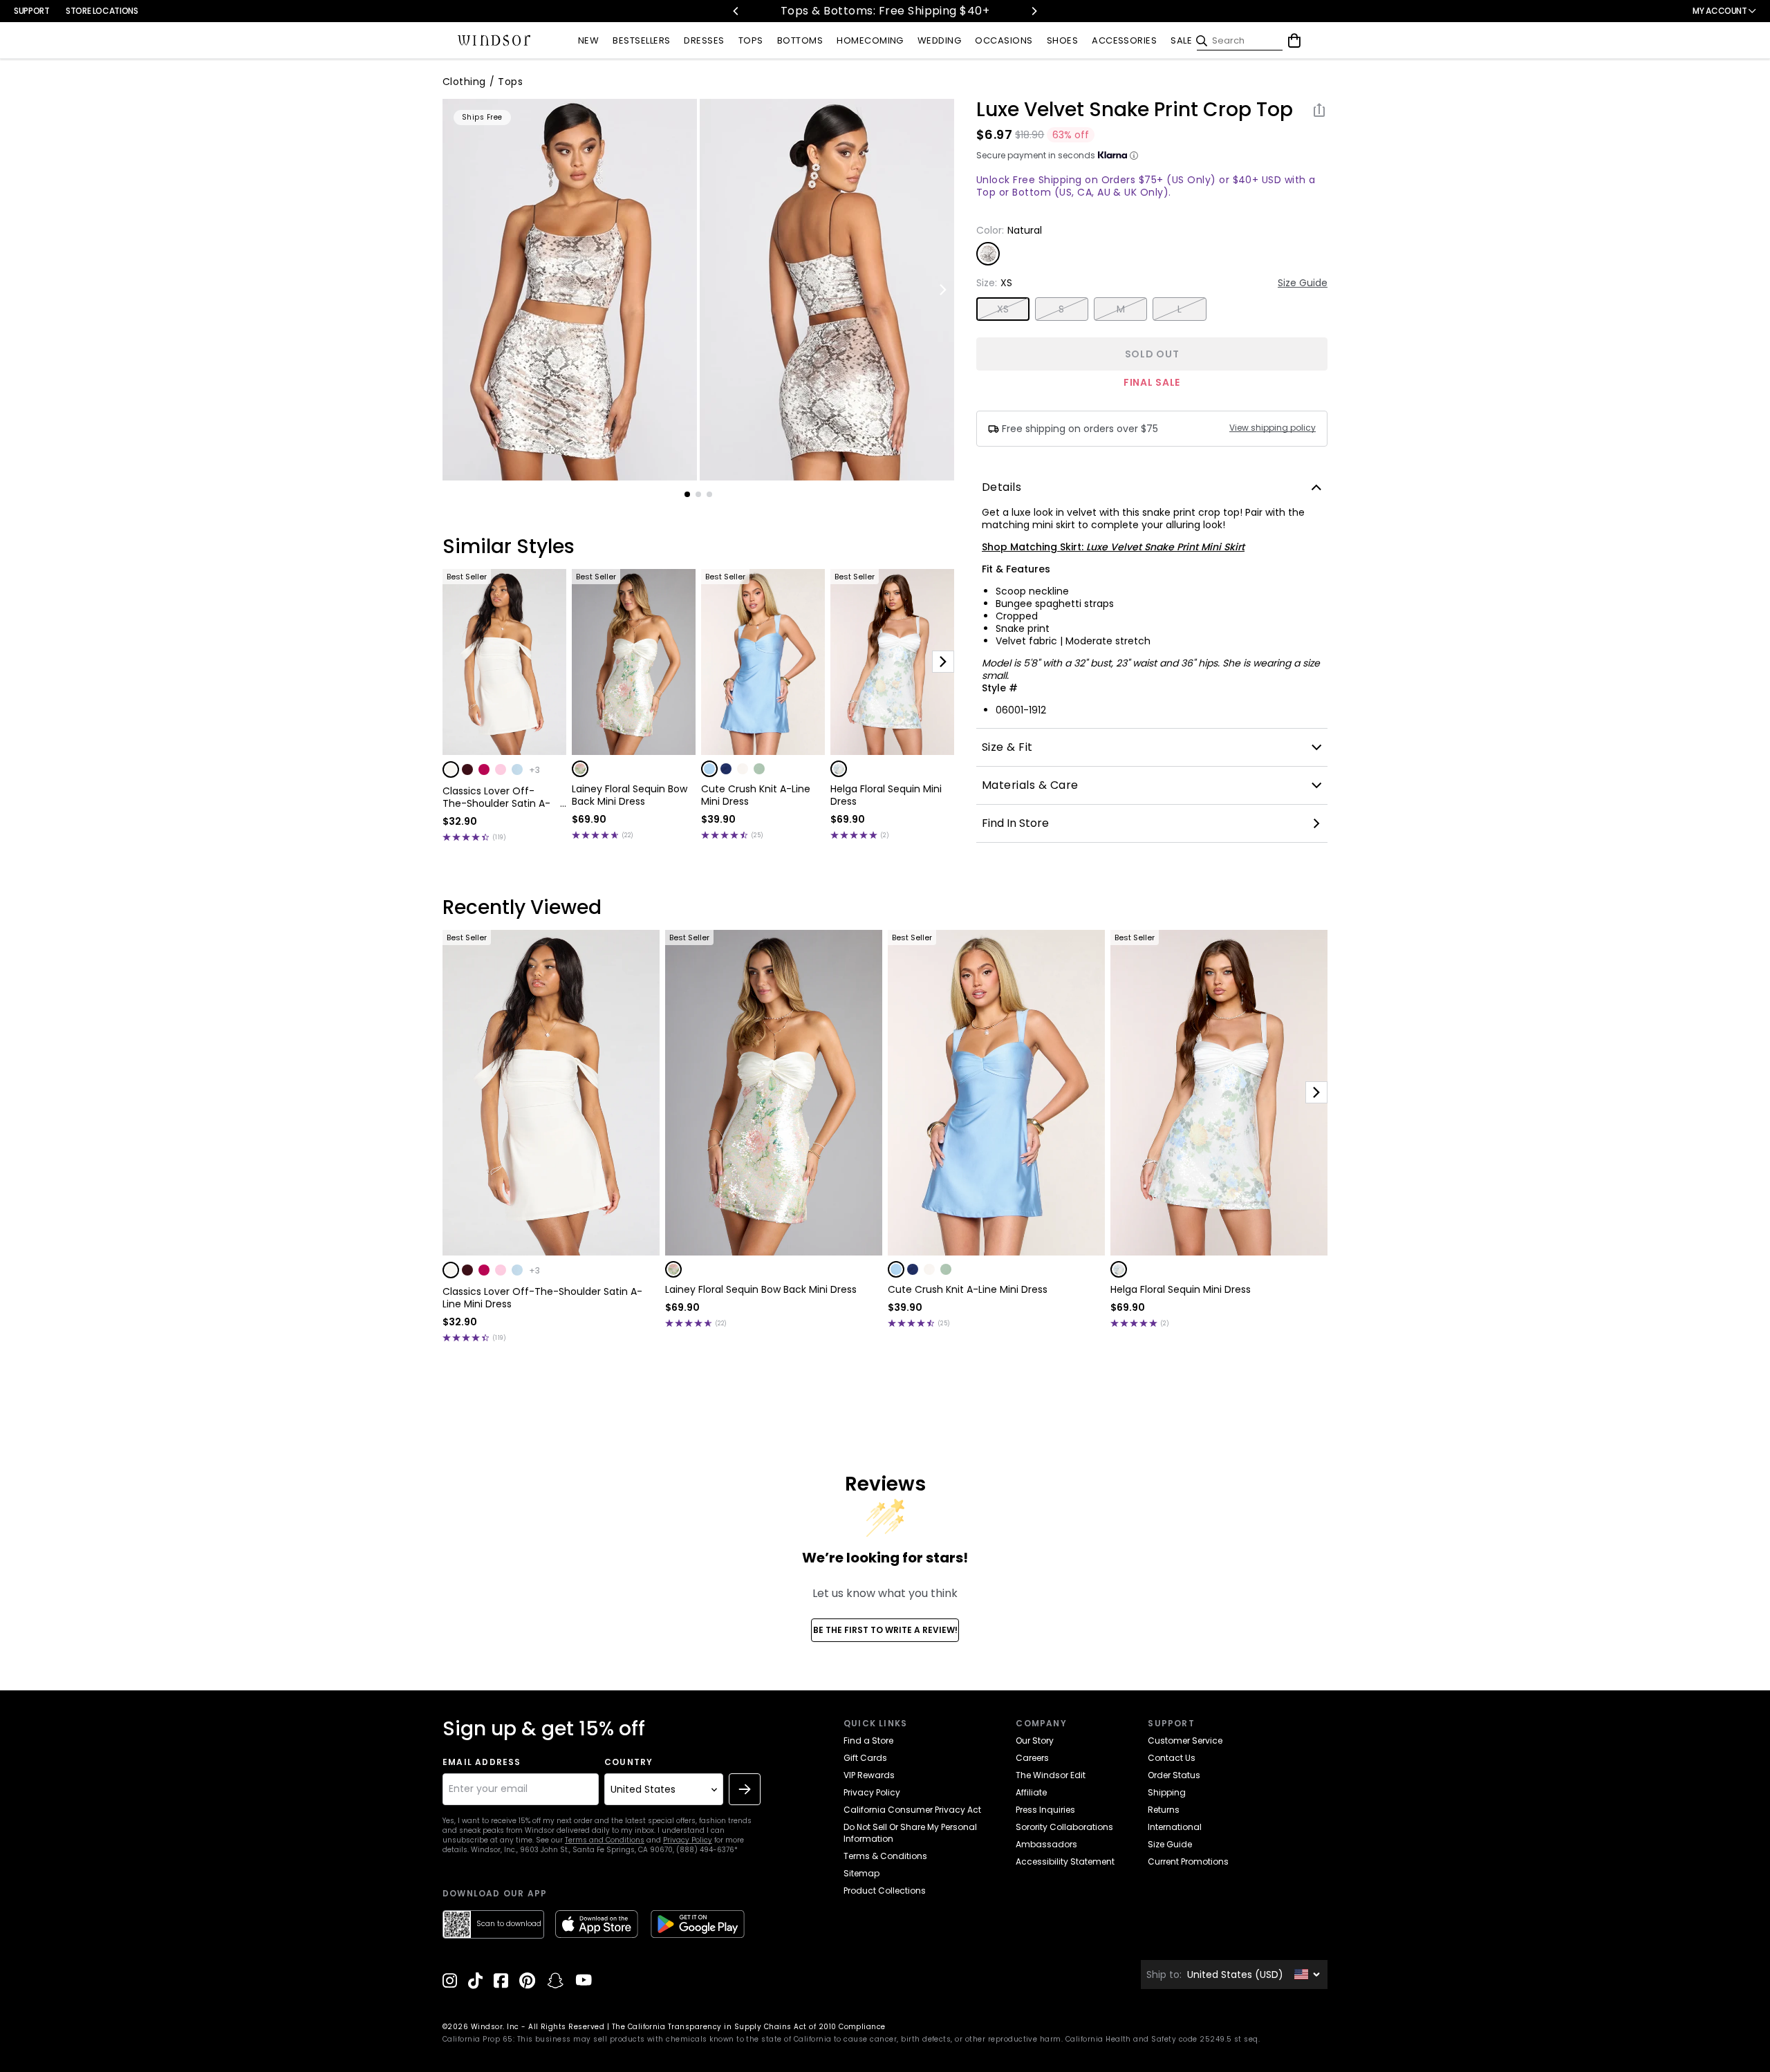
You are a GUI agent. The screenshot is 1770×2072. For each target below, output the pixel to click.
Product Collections (885, 1891)
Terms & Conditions (885, 1856)
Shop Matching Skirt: (1113, 547)
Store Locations (102, 11)
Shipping (1167, 1792)
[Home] (494, 41)
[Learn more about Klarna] (1134, 156)
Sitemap (861, 1873)
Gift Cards (865, 1758)
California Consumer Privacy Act (912, 1810)
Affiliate (1031, 1792)
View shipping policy (1273, 428)
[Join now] (745, 1789)
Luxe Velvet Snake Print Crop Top (1135, 110)
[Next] (1034, 11)
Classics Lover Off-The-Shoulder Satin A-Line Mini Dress (496, 797)
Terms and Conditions (605, 1840)
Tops (510, 82)
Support (31, 11)
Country (628, 1762)
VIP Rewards (869, 1775)
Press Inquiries (1045, 1810)
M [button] (1121, 309)
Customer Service (1185, 1740)
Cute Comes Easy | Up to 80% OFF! (905, 11)
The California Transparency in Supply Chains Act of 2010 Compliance (749, 2027)
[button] (451, 769)
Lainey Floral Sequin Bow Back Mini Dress (630, 795)
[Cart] (1294, 41)
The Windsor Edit (1051, 1775)
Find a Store (868, 1740)
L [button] (1180, 309)
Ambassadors (1046, 1844)
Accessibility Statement (1065, 1861)
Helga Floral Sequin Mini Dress (886, 795)
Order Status (1174, 1775)
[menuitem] (588, 41)
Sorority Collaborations (1064, 1827)
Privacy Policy (688, 1840)
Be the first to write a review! (885, 1630)
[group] (570, 290)
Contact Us (1172, 1758)
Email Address (482, 1762)
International (1175, 1827)
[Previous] (736, 11)
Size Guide (1303, 283)
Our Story (1035, 1740)
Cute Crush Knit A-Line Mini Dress (756, 795)
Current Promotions (1188, 1861)
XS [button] (1003, 309)
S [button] (1061, 309)
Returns (1164, 1810)
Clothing (464, 82)
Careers (1032, 1758)
